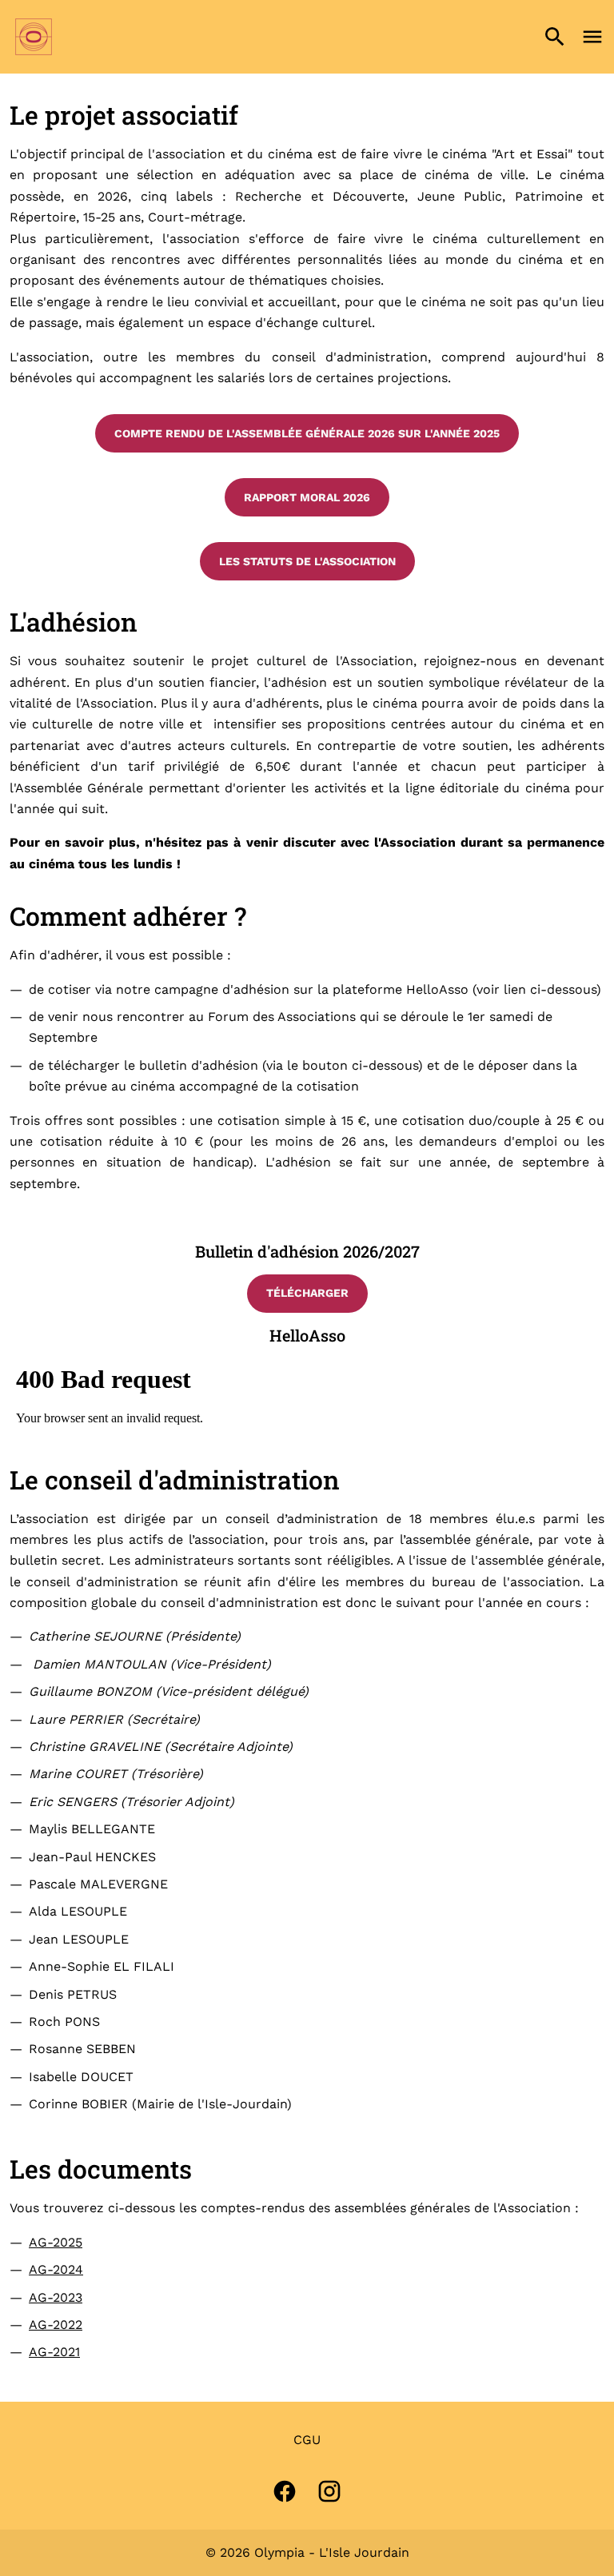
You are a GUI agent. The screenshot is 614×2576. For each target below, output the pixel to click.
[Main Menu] (592, 37)
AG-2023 (56, 2297)
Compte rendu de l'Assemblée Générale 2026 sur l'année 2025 (307, 433)
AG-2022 (56, 2325)
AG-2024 (56, 2269)
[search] (555, 37)
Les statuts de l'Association (307, 561)
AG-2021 (54, 2352)
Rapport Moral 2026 (307, 497)
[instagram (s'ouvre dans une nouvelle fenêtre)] (329, 2491)
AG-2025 (56, 2242)
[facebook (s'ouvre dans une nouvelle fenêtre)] (285, 2491)
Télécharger (307, 1293)
